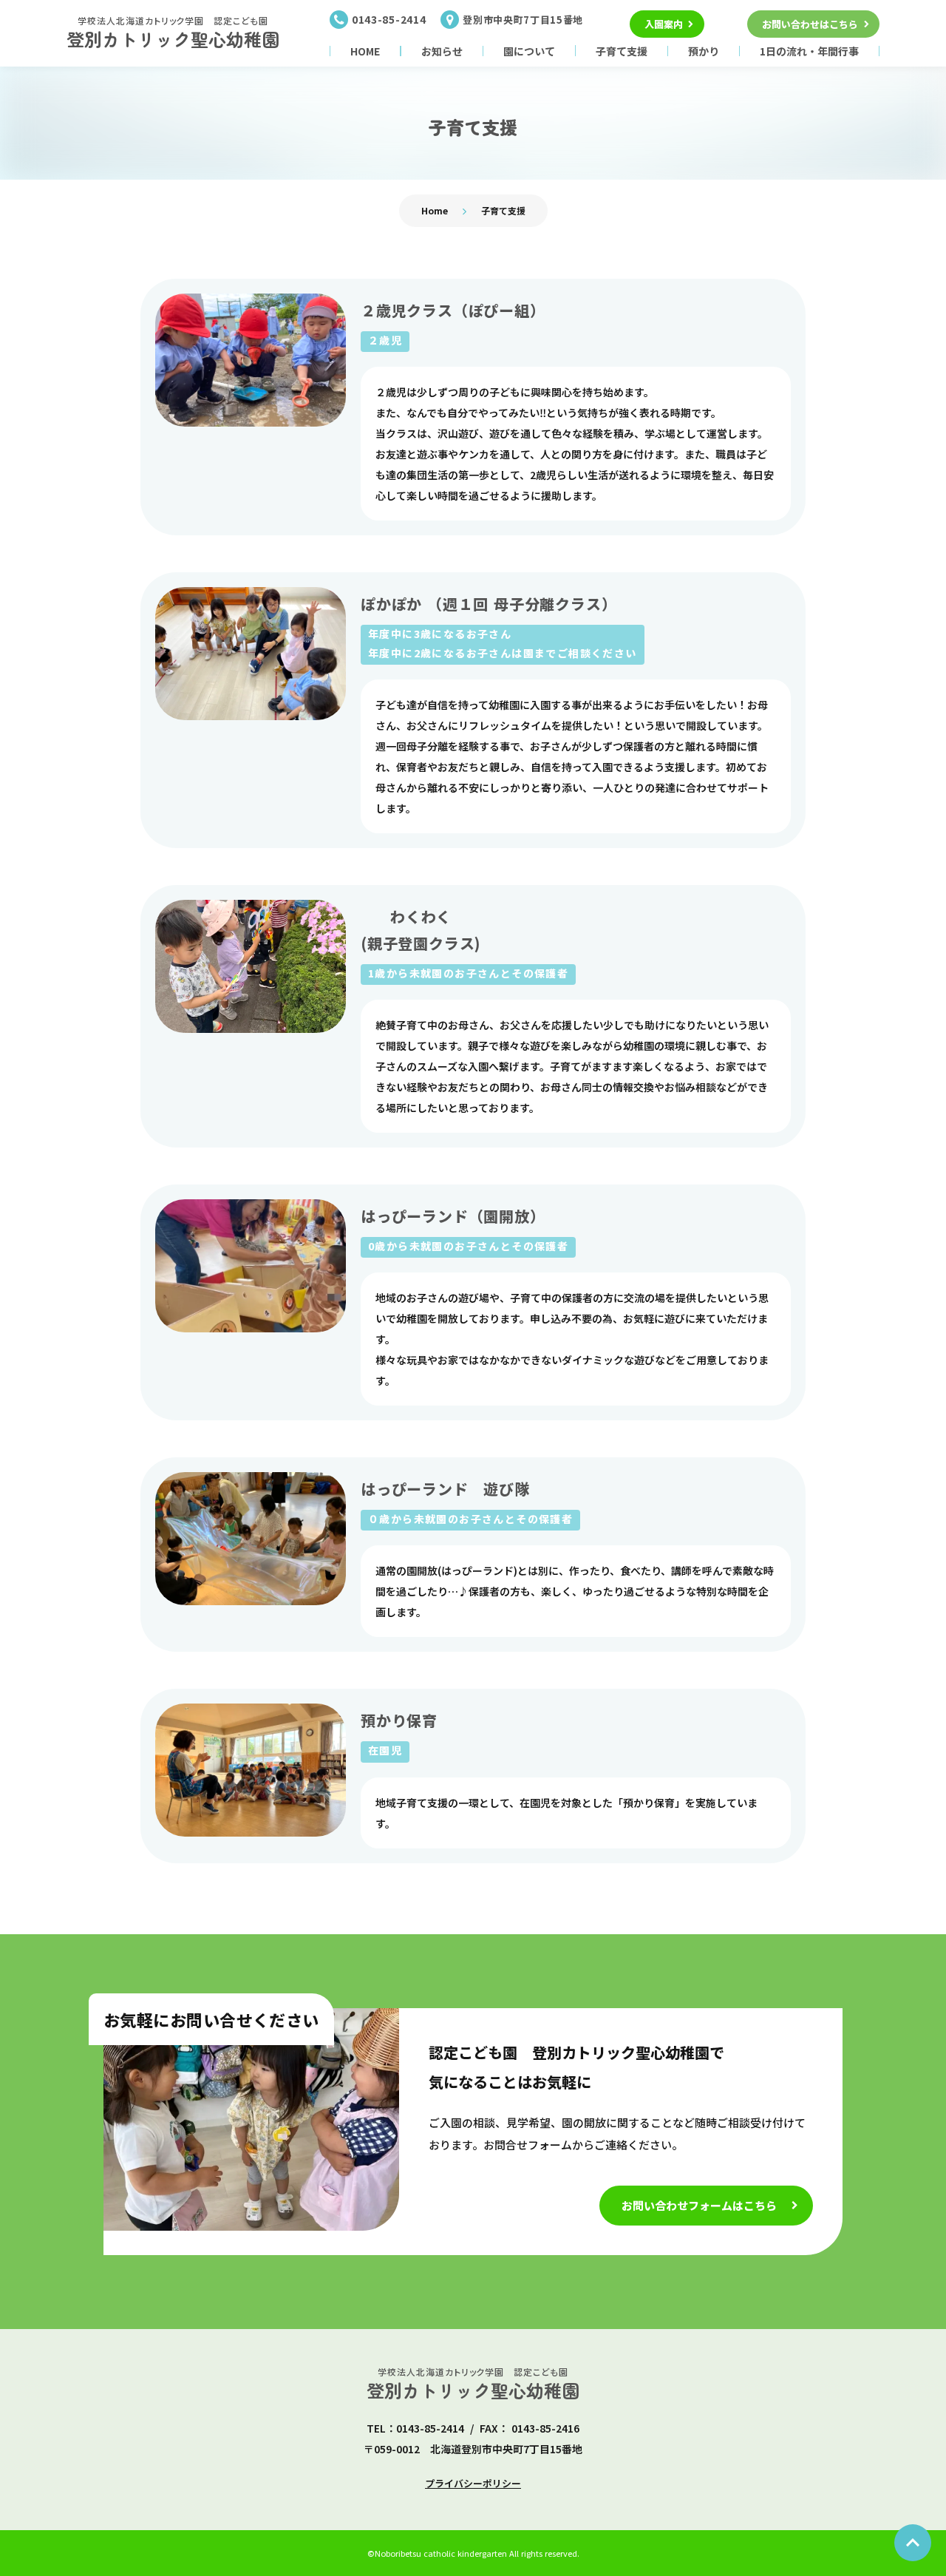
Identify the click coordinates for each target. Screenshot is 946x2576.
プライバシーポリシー (473, 2483)
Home (435, 210)
